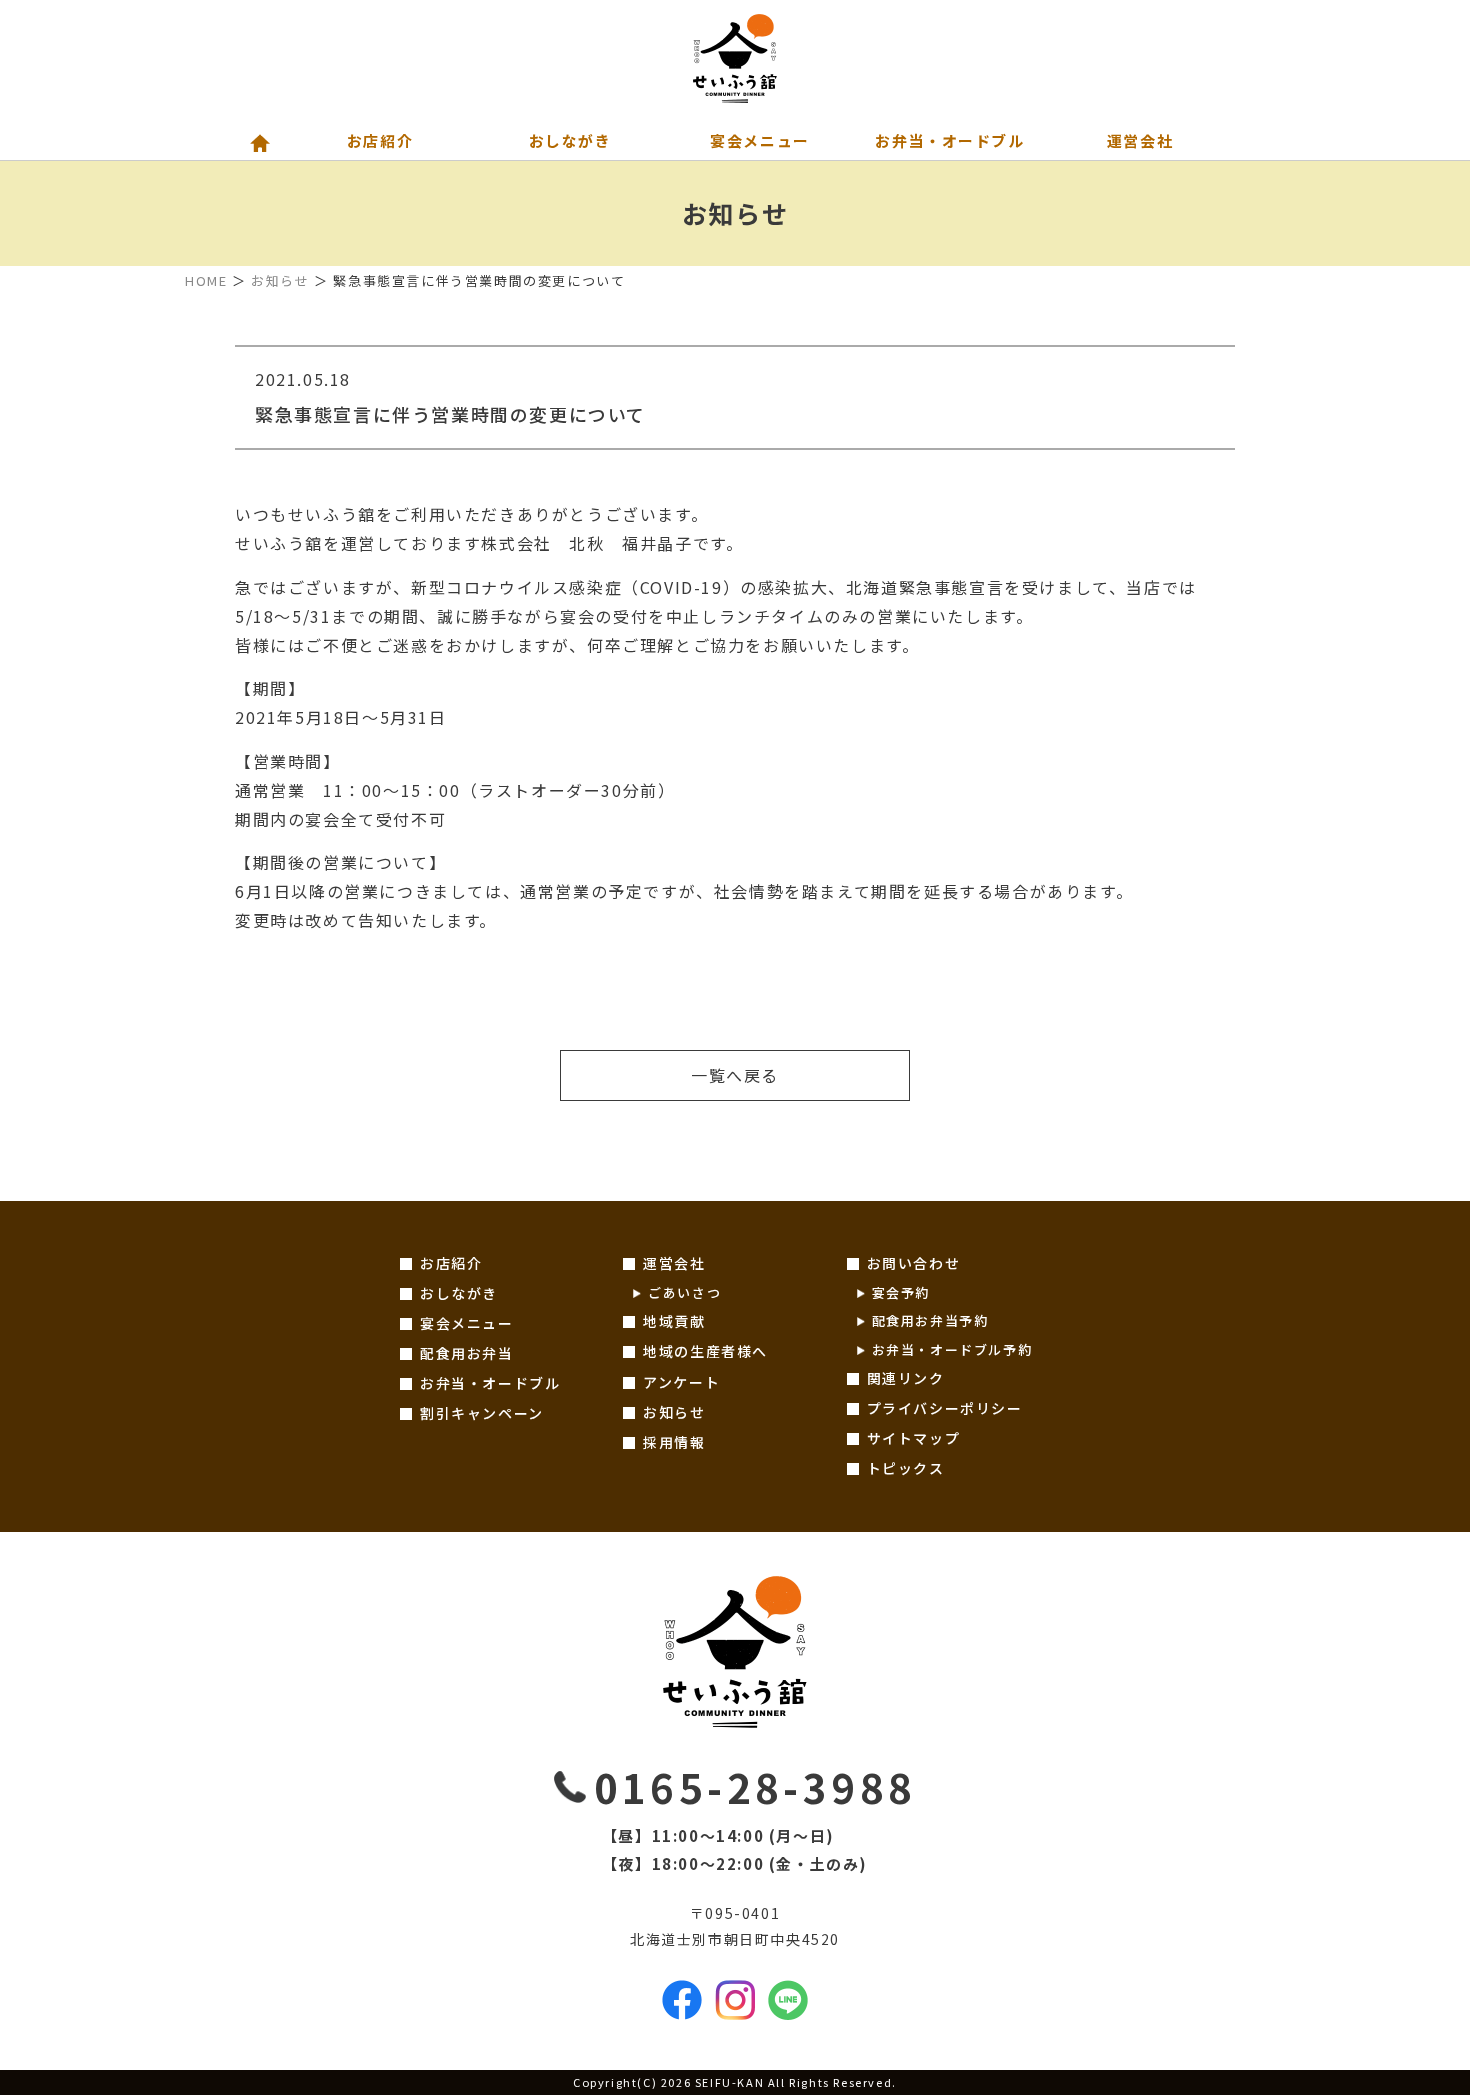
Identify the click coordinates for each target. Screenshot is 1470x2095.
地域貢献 (674, 1321)
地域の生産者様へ (705, 1351)
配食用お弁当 (467, 1353)
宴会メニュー (467, 1323)
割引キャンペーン (482, 1413)
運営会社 (674, 1263)
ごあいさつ (684, 1292)
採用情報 (674, 1442)
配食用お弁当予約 (930, 1320)
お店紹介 (451, 1263)
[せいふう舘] (735, 60)
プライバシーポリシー (945, 1408)
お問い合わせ (914, 1263)
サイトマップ (914, 1438)
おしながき (459, 1293)
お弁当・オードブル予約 (952, 1349)
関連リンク (906, 1378)
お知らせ (280, 280)
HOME (206, 280)
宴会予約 (901, 1292)
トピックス (906, 1468)
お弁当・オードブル (490, 1383)
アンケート (681, 1382)
